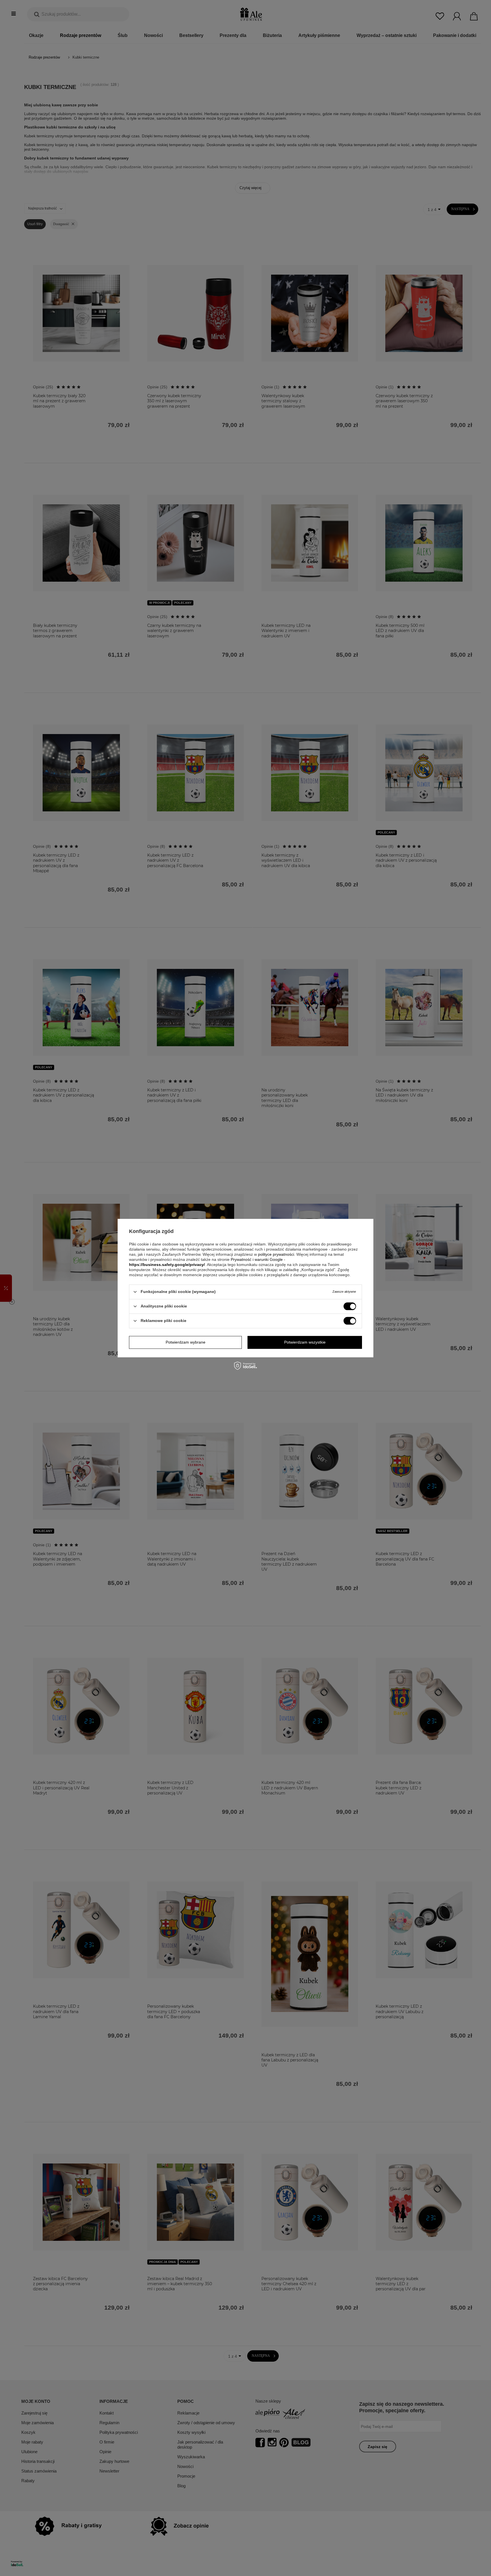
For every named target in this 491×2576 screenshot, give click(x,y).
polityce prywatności (276, 1254)
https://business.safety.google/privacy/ (167, 1265)
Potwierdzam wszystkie (305, 1342)
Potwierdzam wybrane (186, 1342)
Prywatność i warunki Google (257, 1259)
